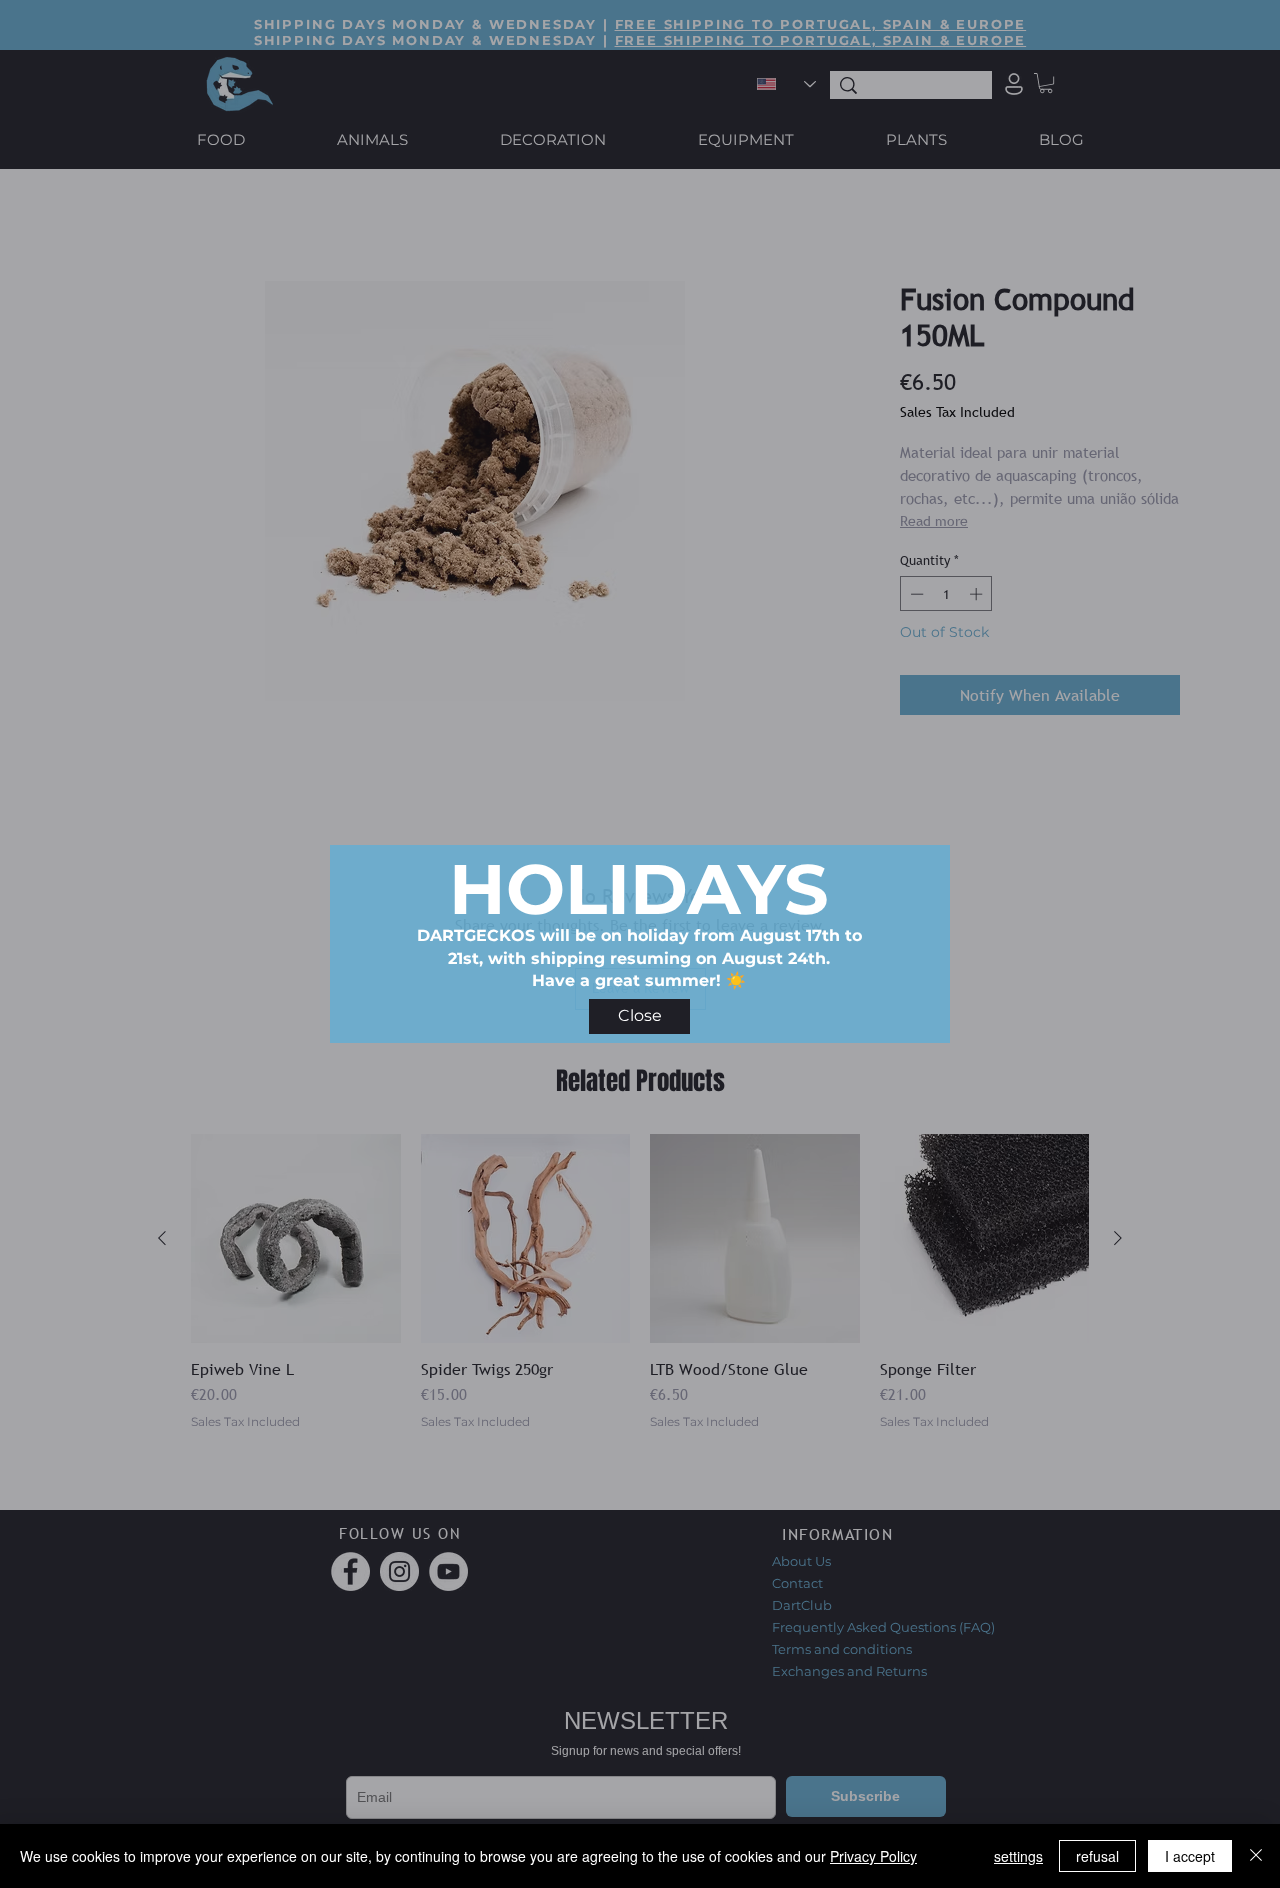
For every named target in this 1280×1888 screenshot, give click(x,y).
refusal (1097, 1856)
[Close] (1256, 1856)
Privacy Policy (873, 1856)
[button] (639, 1016)
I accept (1190, 1856)
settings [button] (1018, 1856)
